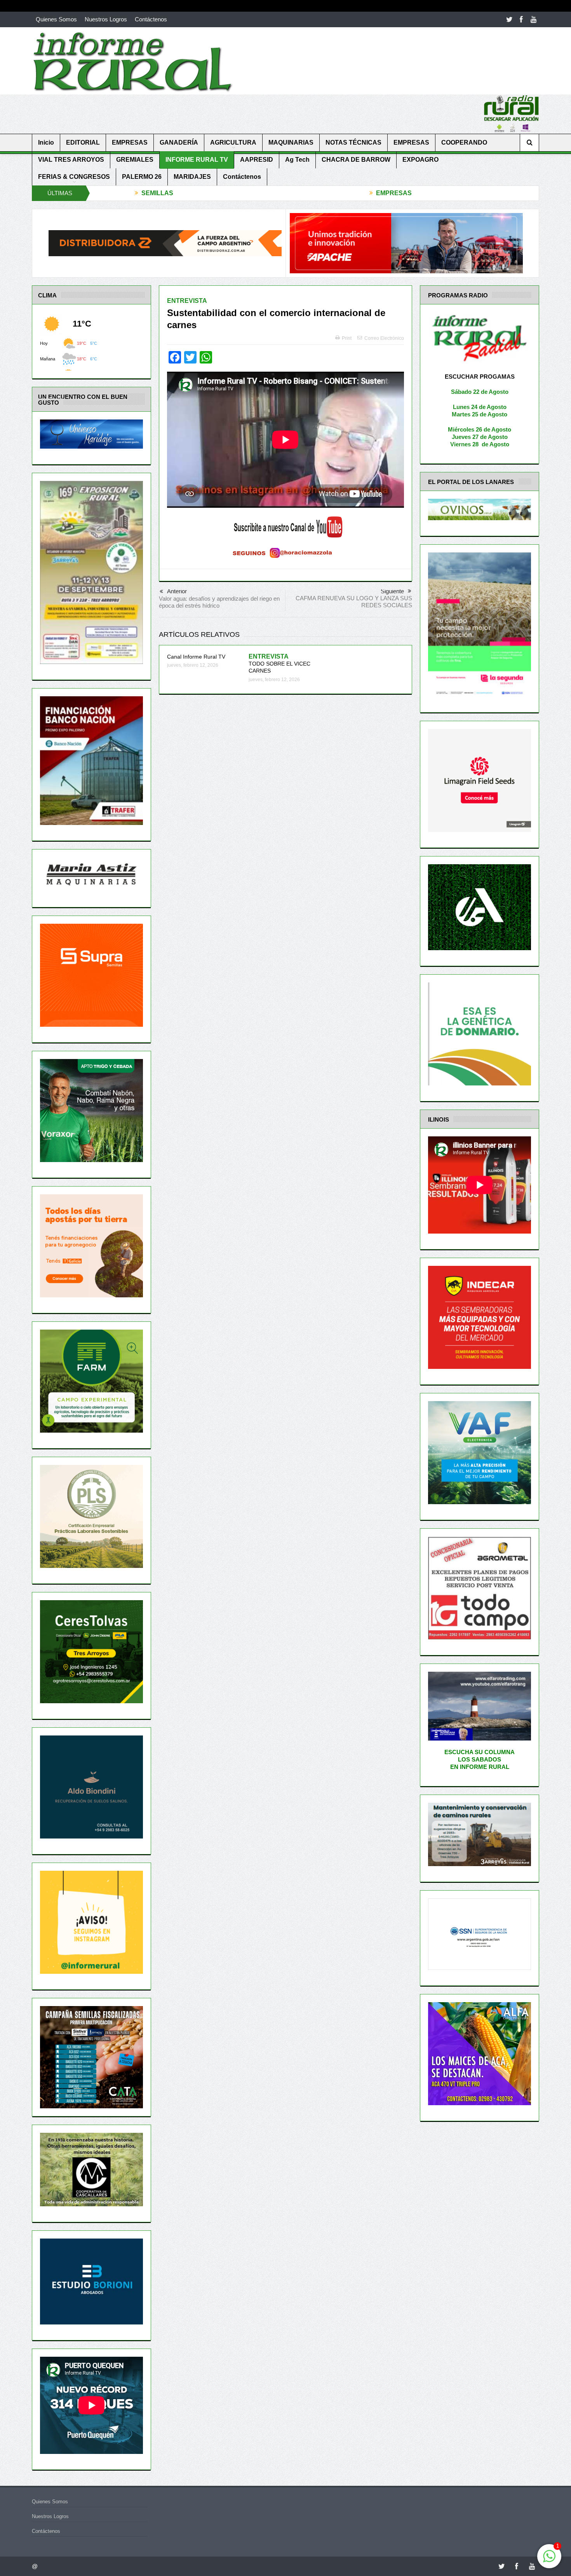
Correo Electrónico (384, 338)
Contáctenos (151, 19)
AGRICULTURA (233, 142)
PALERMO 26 (142, 177)
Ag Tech (297, 160)
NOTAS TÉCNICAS (353, 142)
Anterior (177, 591)
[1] (549, 2560)
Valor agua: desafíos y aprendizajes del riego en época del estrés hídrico (219, 602)
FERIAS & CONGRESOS (74, 177)
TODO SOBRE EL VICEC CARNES (279, 664)
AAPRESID (257, 160)
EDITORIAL (83, 142)
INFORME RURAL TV (197, 160)
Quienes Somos (56, 19)
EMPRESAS (130, 142)
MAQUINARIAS (291, 142)
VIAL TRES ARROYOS (71, 160)
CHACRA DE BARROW (356, 160)
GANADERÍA (179, 142)
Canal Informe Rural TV (196, 657)
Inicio (46, 142)
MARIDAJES (192, 177)
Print (347, 338)
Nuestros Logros (106, 19)
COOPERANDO (464, 142)
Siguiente (392, 591)
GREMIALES (135, 160)
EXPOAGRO (420, 160)
